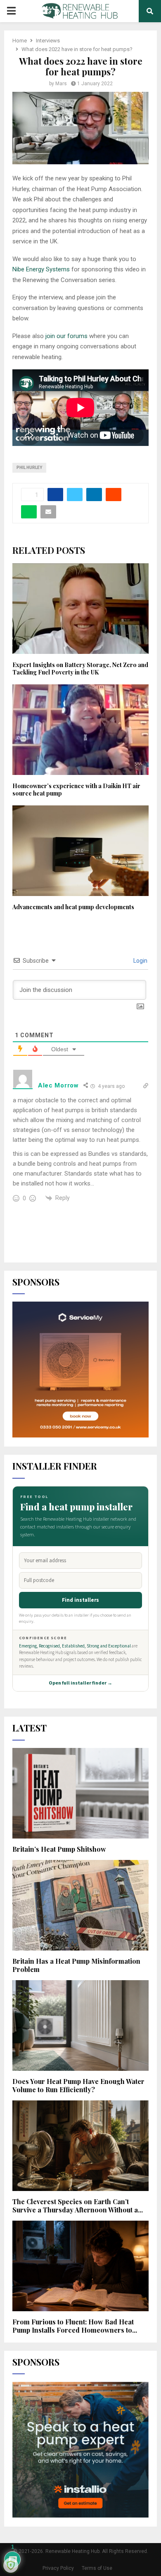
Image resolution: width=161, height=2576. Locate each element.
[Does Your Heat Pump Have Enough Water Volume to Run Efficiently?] (80, 2025)
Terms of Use (97, 2568)
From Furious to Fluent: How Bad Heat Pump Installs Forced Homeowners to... (75, 2326)
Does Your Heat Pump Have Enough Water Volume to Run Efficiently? (78, 2085)
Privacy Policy (58, 2568)
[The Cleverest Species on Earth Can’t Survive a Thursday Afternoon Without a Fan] (80, 2146)
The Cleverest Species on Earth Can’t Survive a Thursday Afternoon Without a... (78, 2206)
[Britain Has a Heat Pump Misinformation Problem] (80, 1905)
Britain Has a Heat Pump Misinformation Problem (76, 1965)
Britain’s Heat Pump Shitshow (59, 1849)
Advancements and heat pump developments (73, 907)
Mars (61, 84)
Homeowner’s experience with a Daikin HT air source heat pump (76, 790)
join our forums (66, 336)
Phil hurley (29, 468)
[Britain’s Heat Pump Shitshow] (80, 1793)
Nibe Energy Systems (41, 269)
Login (140, 961)
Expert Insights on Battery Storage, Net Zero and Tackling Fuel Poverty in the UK (80, 668)
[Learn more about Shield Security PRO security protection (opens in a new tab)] (11, 2565)
